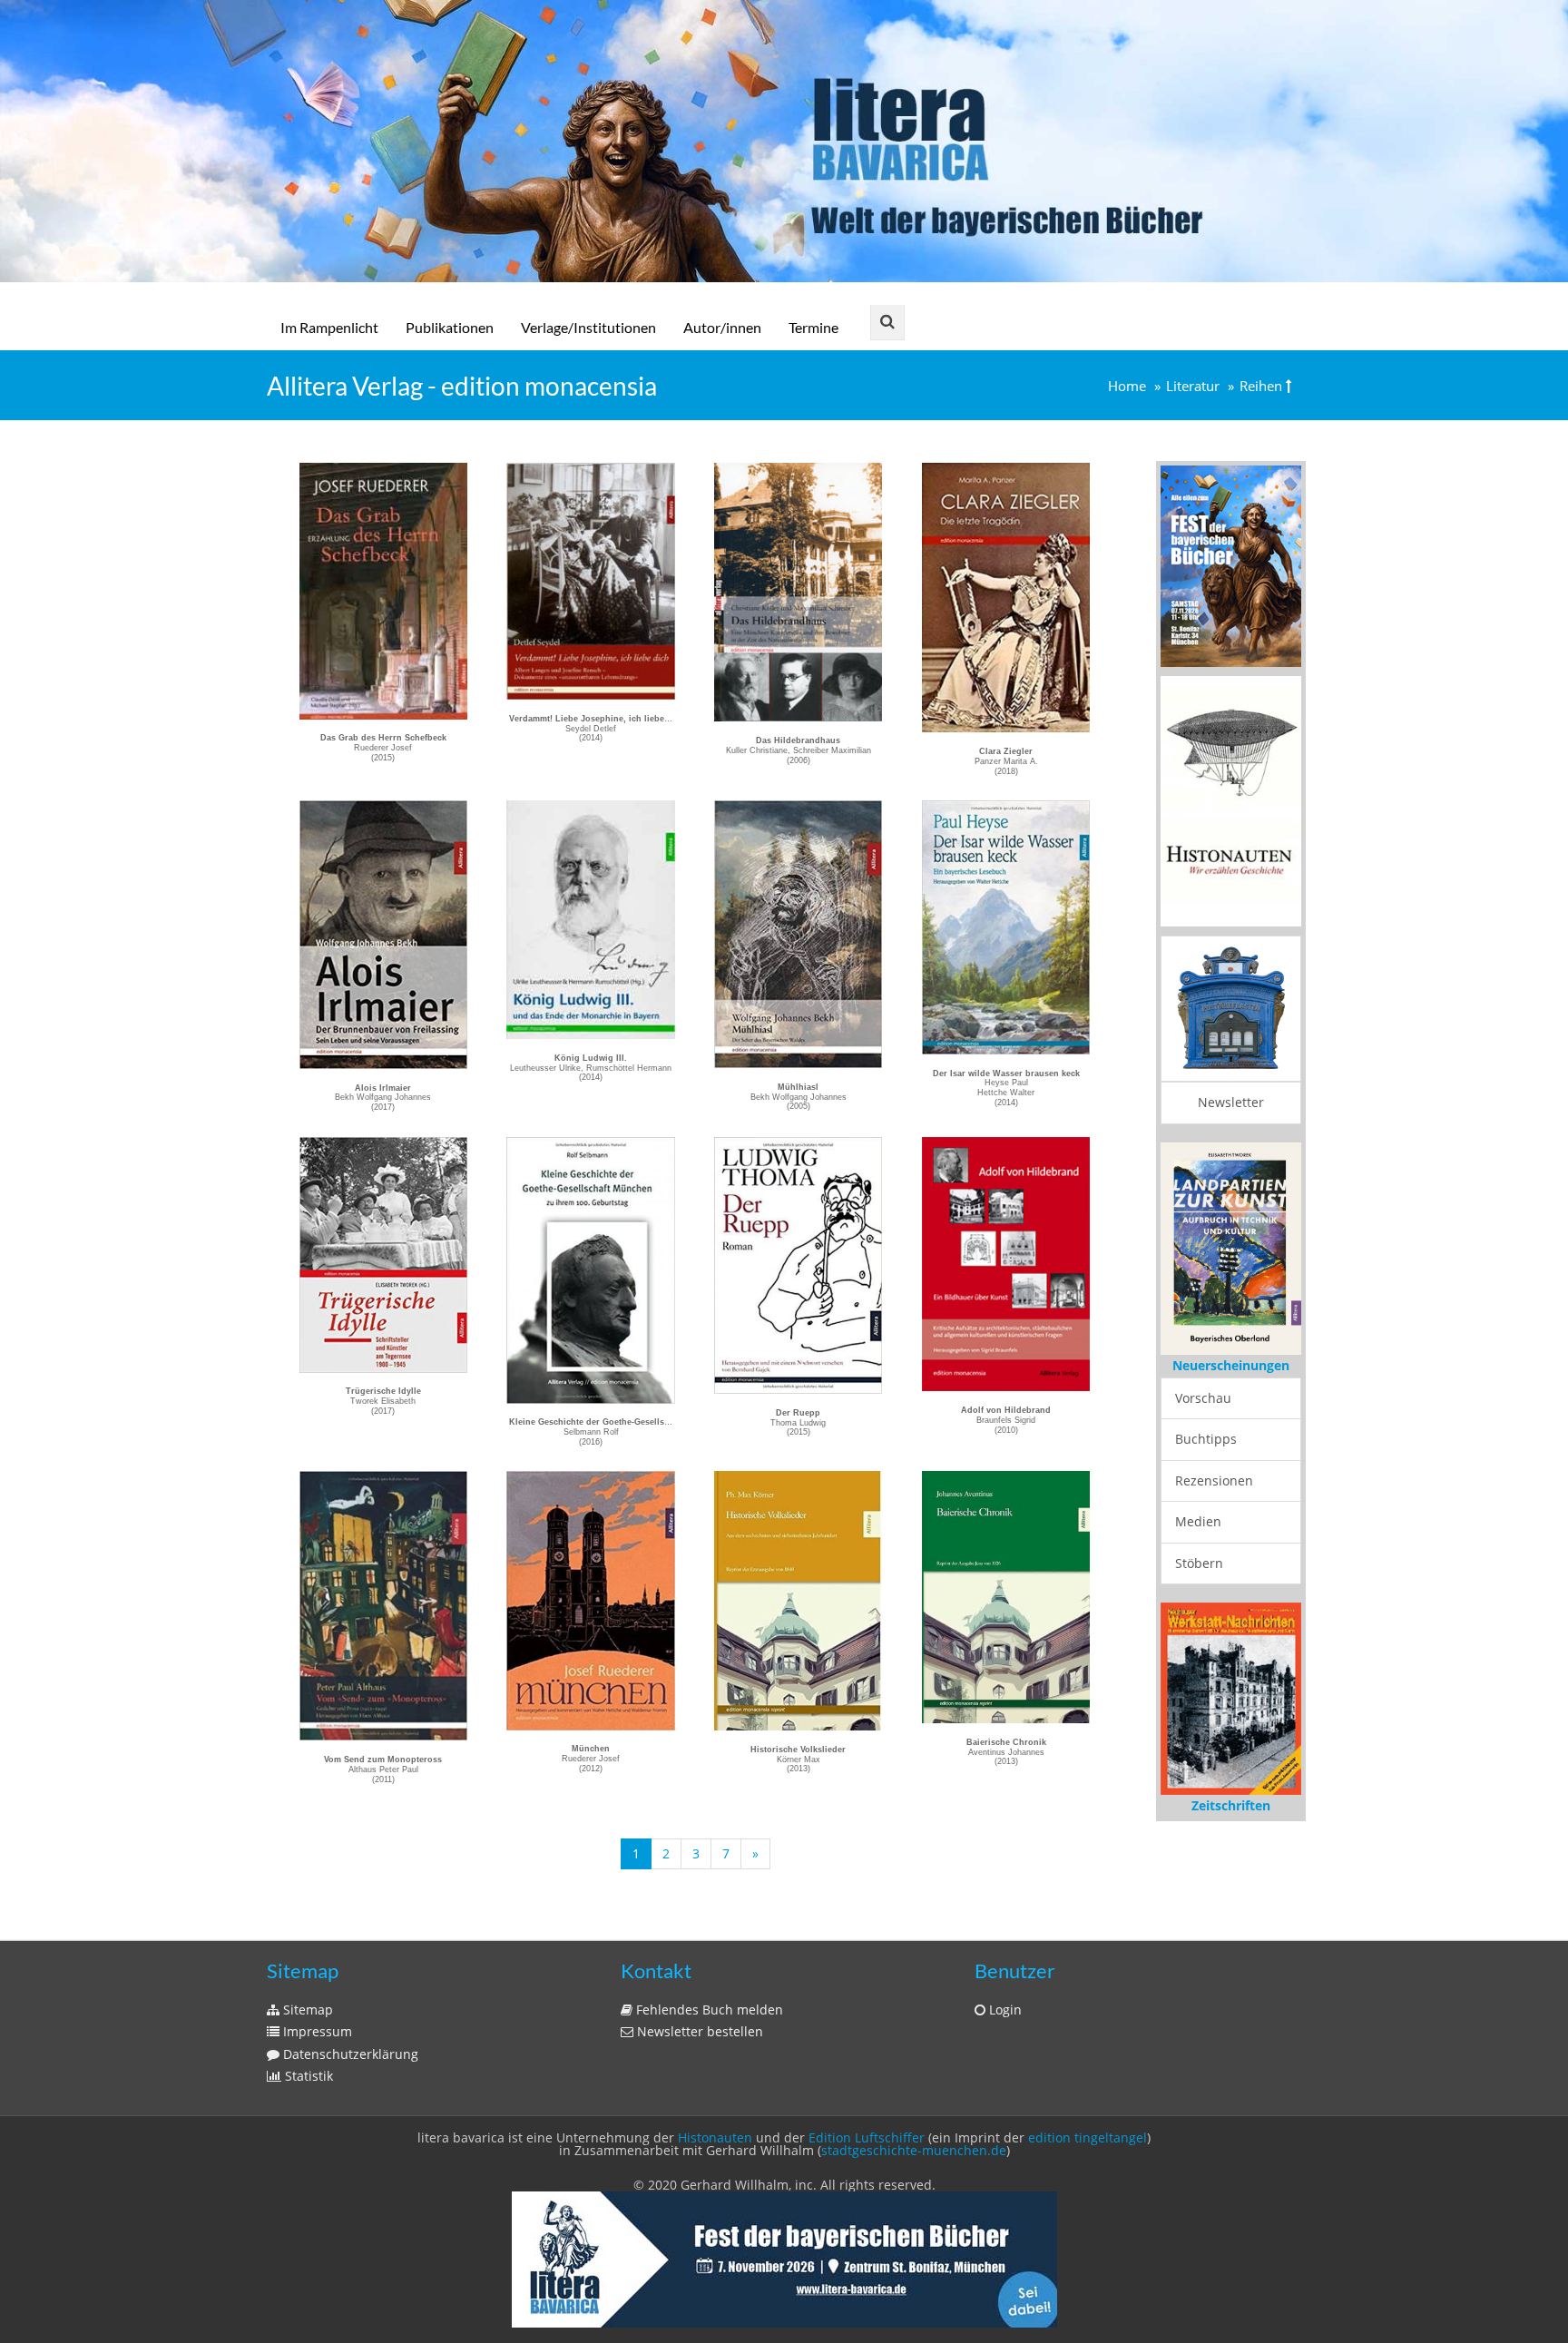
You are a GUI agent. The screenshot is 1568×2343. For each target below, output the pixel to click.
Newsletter (1231, 1102)
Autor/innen (722, 327)
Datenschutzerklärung (349, 2054)
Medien (1198, 1521)
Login (1004, 2010)
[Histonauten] (1231, 565)
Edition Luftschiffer (867, 2137)
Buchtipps (1206, 1439)
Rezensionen (1214, 1480)
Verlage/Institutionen (588, 327)
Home (1127, 386)
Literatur (1193, 386)
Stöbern (1199, 1563)
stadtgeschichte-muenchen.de (914, 2150)
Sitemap (306, 2010)
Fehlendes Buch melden (708, 2010)
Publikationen (450, 327)
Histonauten (715, 2137)
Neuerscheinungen (1231, 1365)
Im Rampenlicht (329, 327)
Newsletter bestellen (698, 2031)
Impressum (316, 2031)
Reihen (1261, 386)
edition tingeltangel (1088, 2137)
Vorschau (1203, 1398)
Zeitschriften (1231, 1805)
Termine (813, 327)
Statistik (307, 2076)
